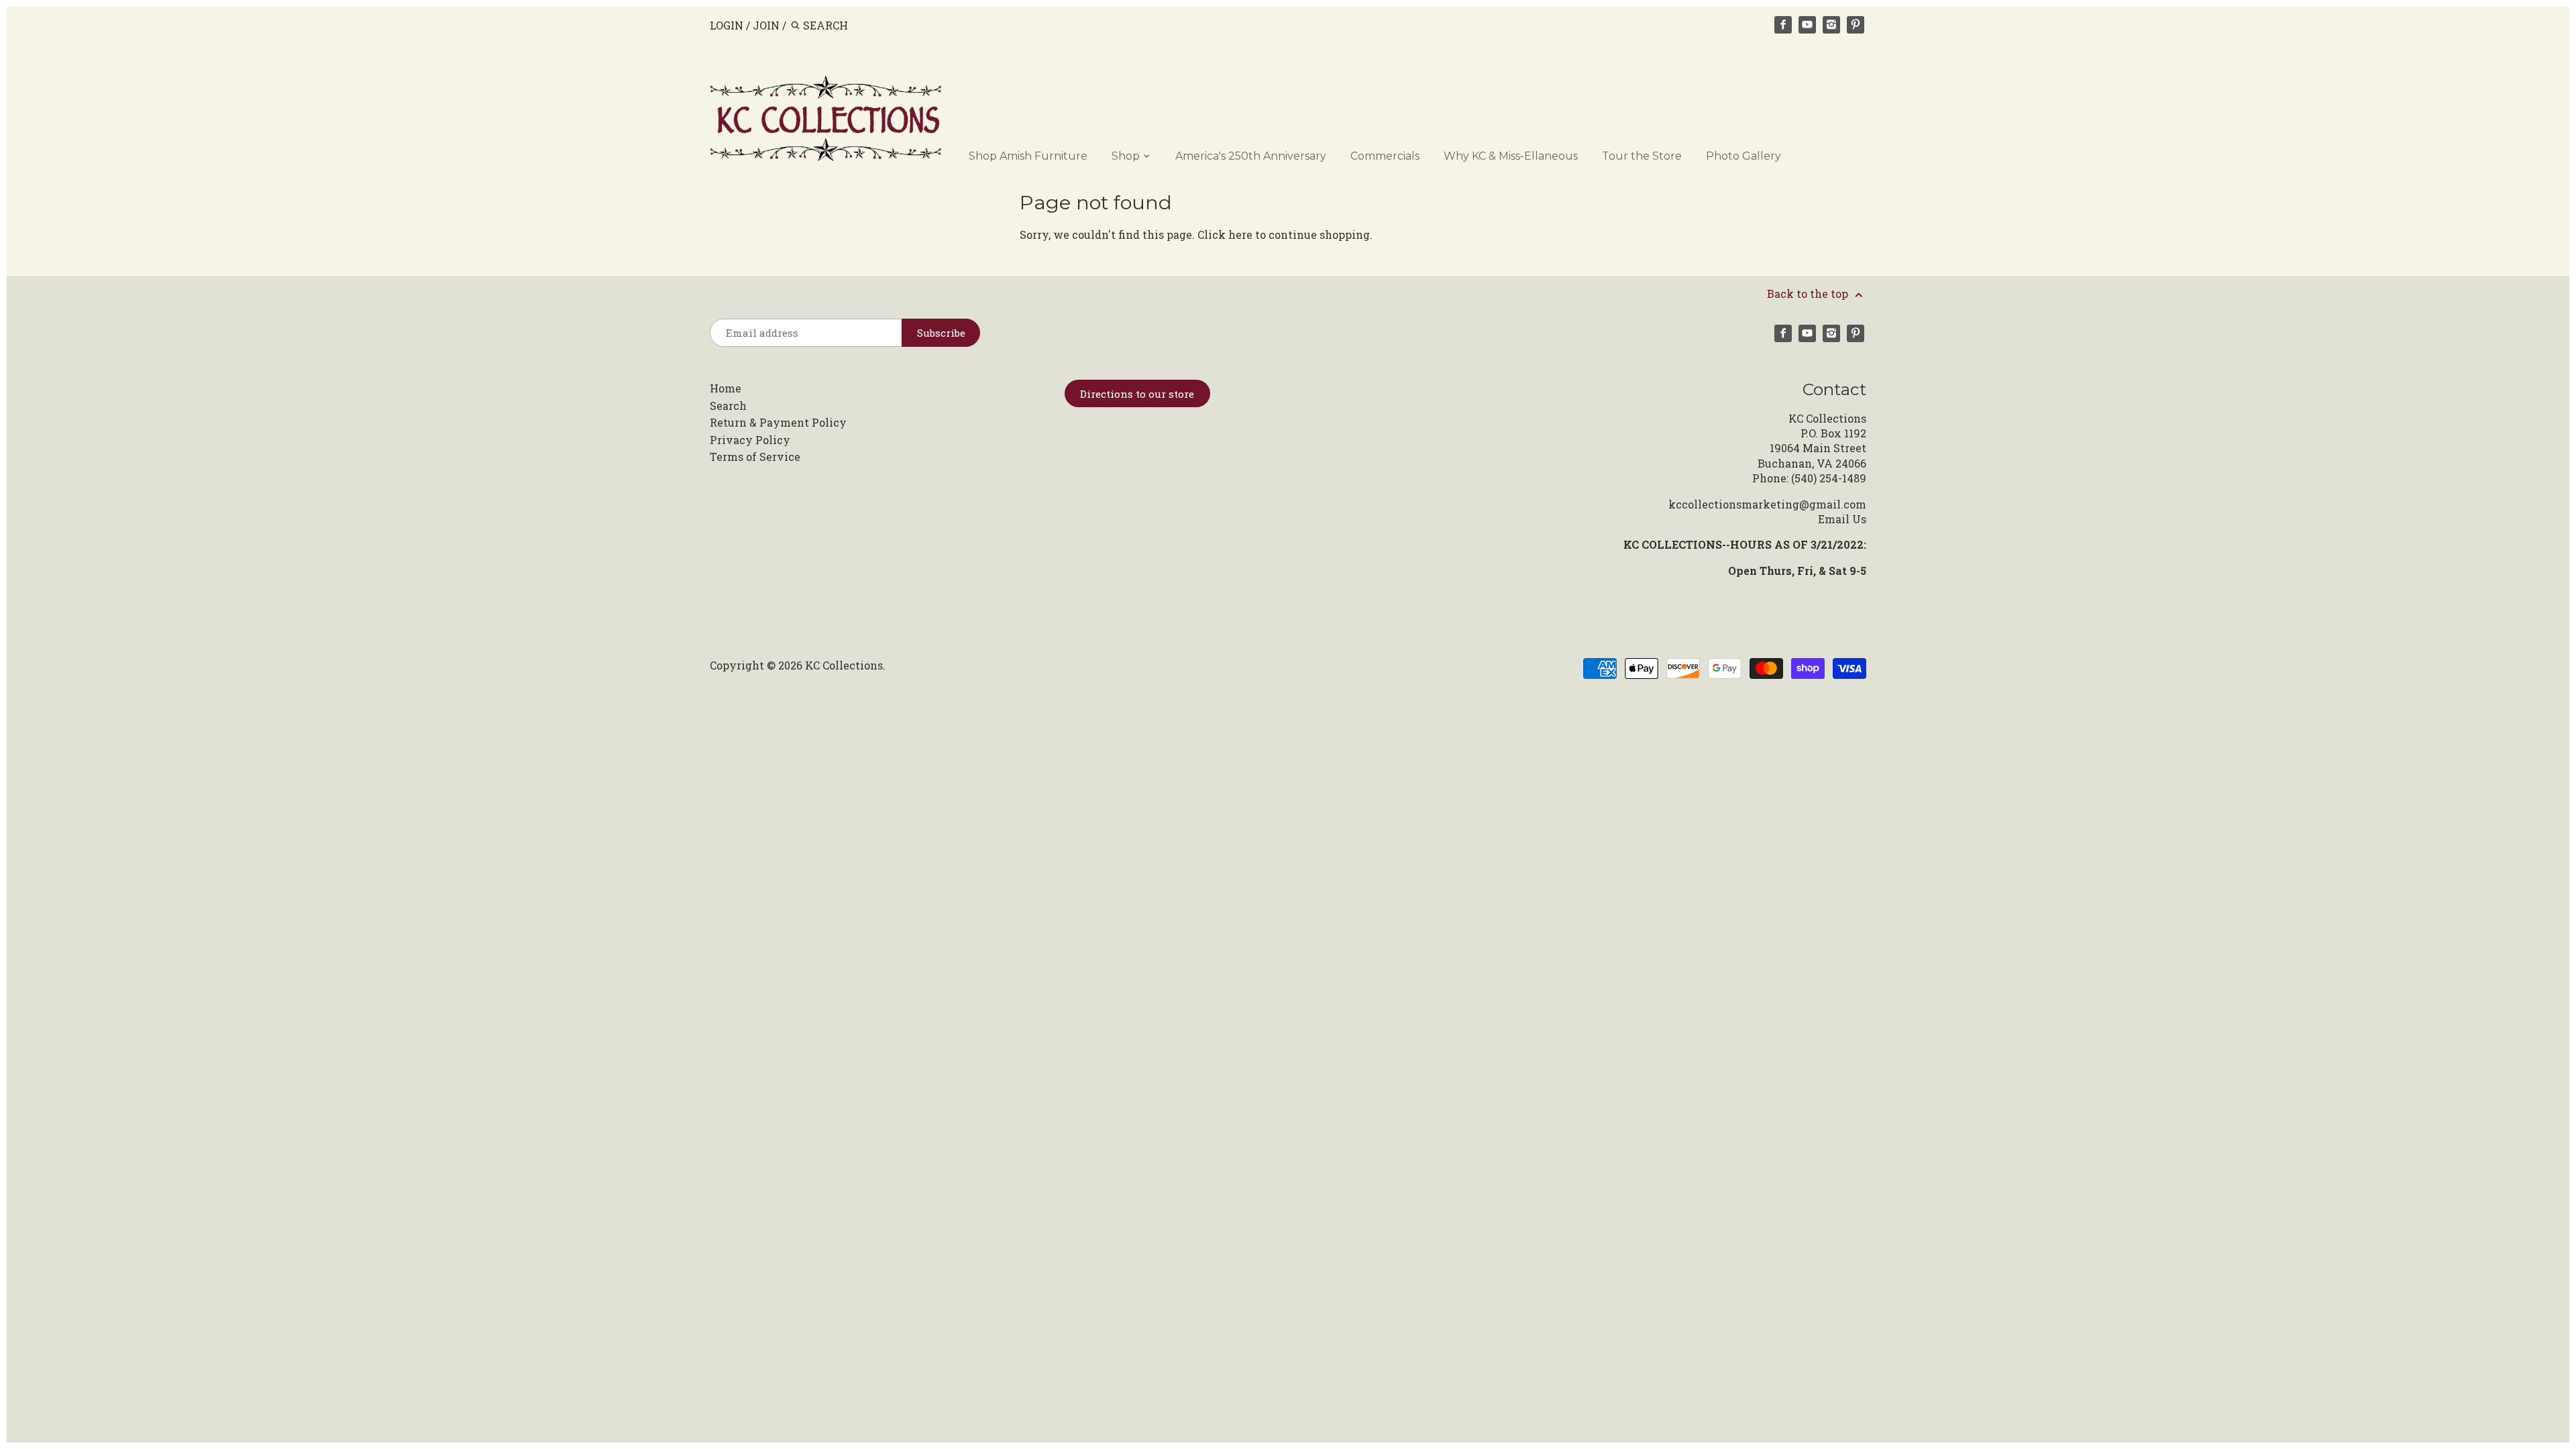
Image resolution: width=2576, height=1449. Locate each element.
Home (726, 388)
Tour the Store (1642, 156)
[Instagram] (1831, 25)
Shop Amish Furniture (1028, 156)
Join (766, 25)
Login (727, 25)
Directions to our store (1137, 394)
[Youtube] (1807, 25)
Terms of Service (755, 457)
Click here (1225, 234)
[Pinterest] (1856, 25)
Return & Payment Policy (778, 422)
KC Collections (844, 665)
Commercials (1385, 156)
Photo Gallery (1743, 156)
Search (728, 406)
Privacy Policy (750, 440)
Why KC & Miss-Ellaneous (1511, 156)
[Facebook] (1783, 25)
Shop (1127, 156)
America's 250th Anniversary (1251, 156)
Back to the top (1809, 293)
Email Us (1842, 519)
